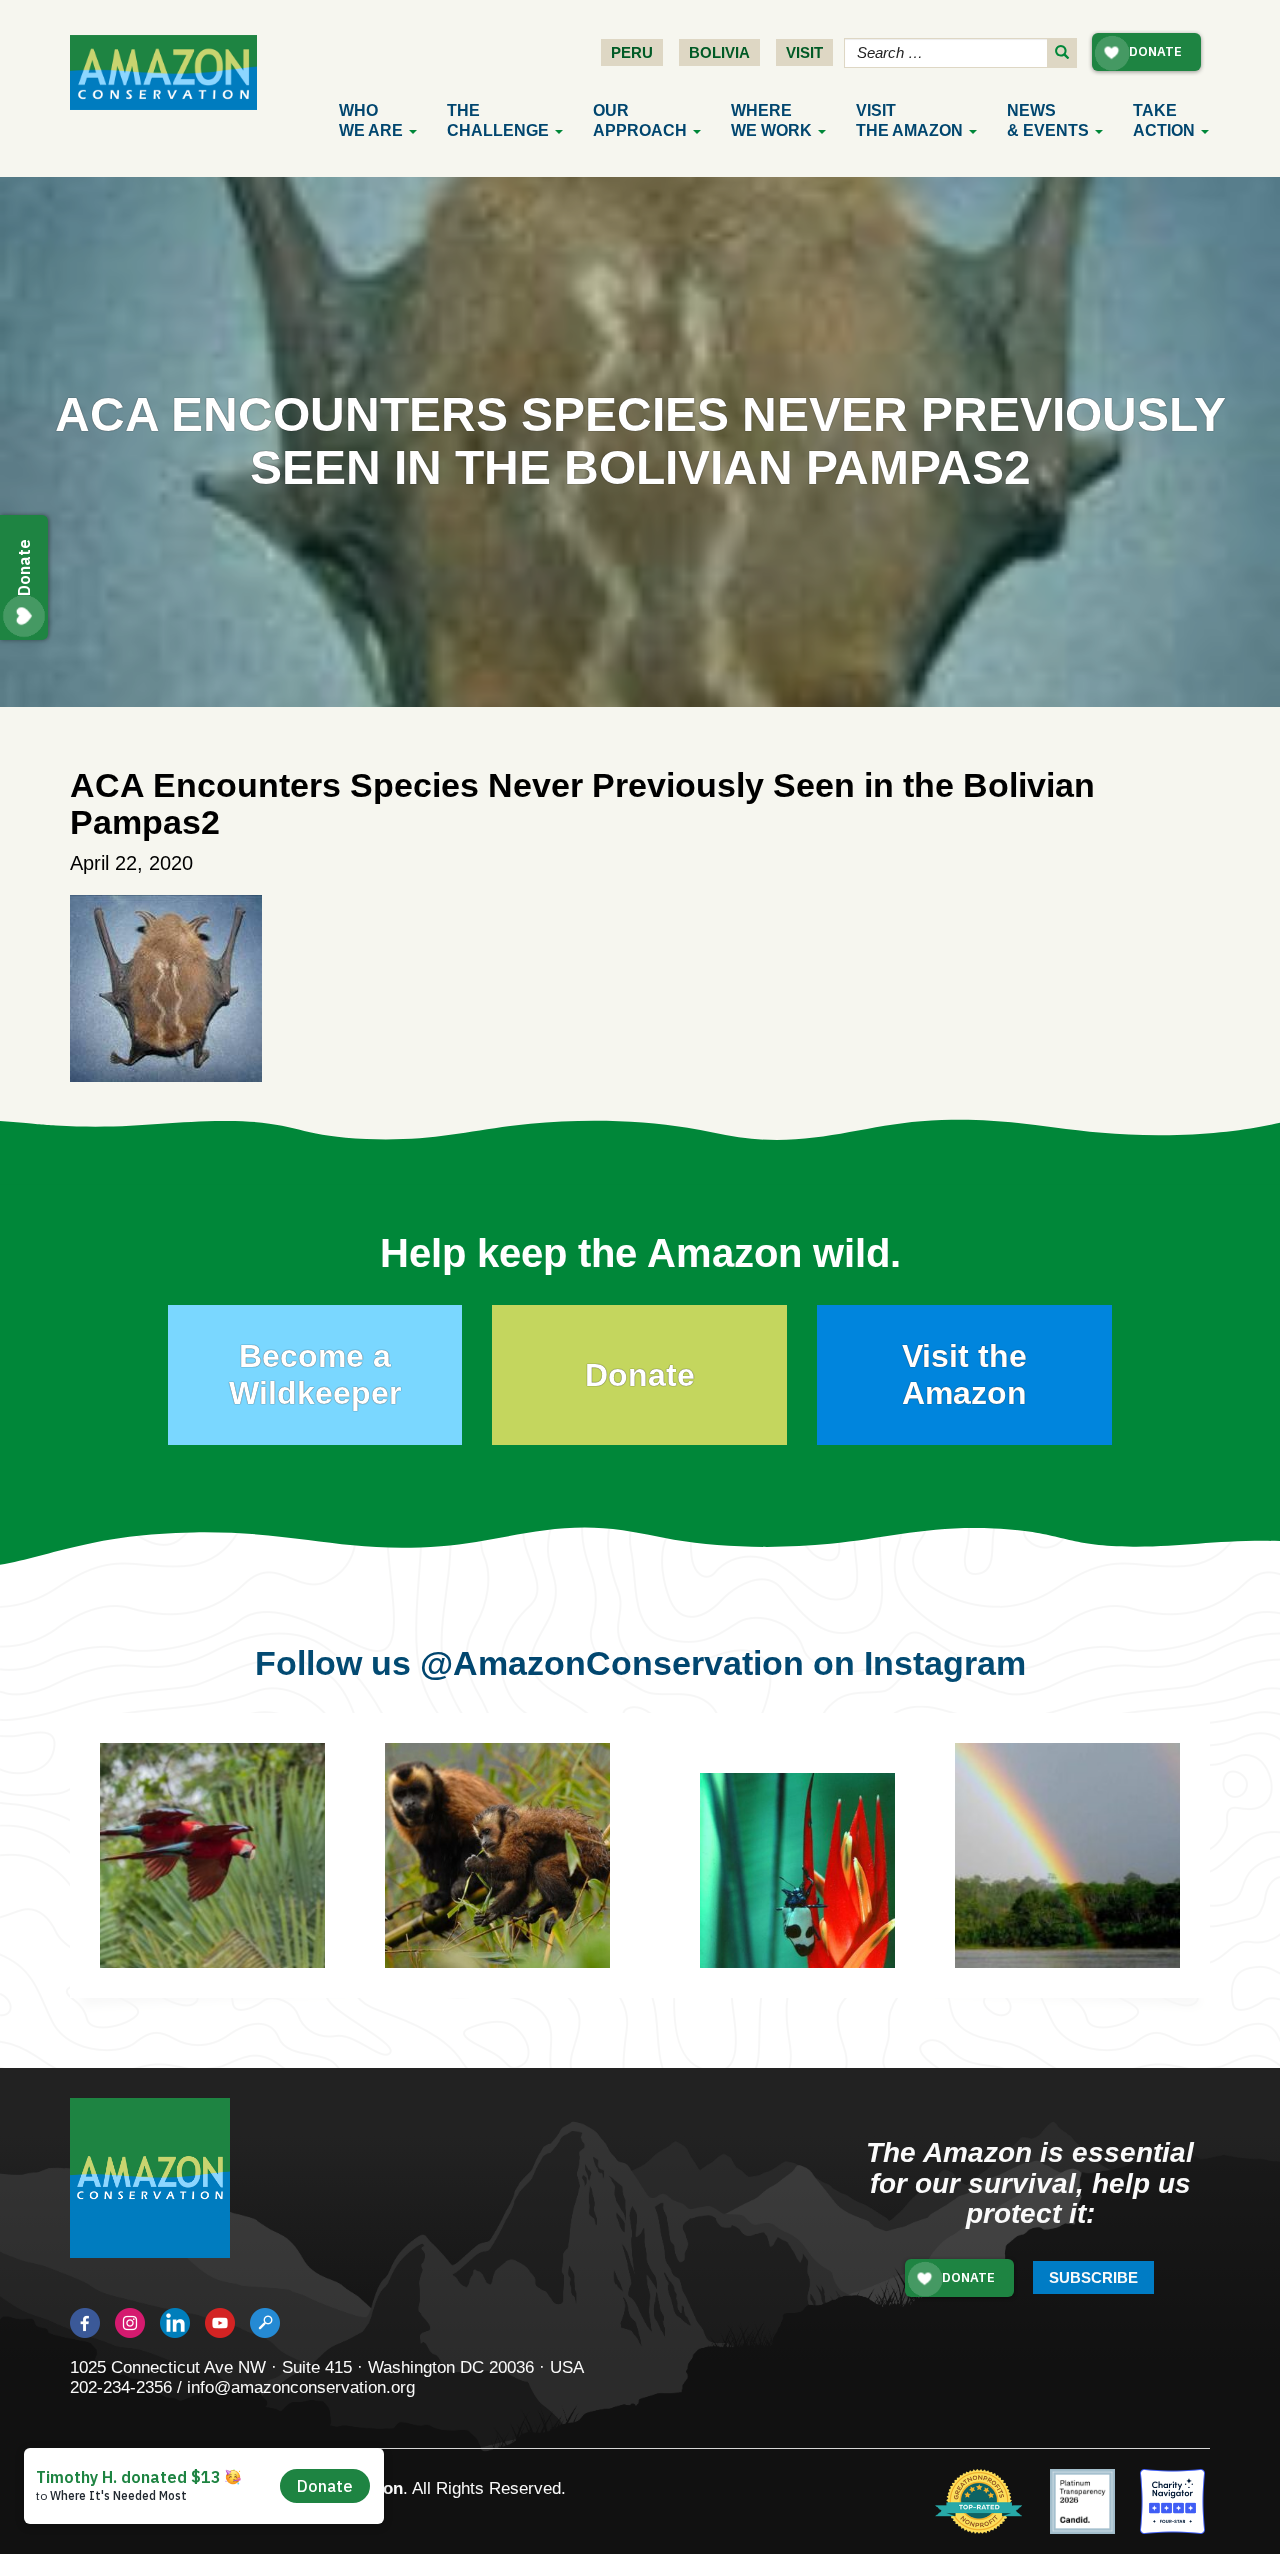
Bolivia (719, 52)
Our (640, 120)
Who (371, 120)
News (1048, 120)
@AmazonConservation (612, 1663)
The (498, 120)
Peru (632, 52)
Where (771, 120)
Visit (804, 52)
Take (1164, 120)
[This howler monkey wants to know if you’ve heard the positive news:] (1097, 1885)
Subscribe (1093, 2277)
